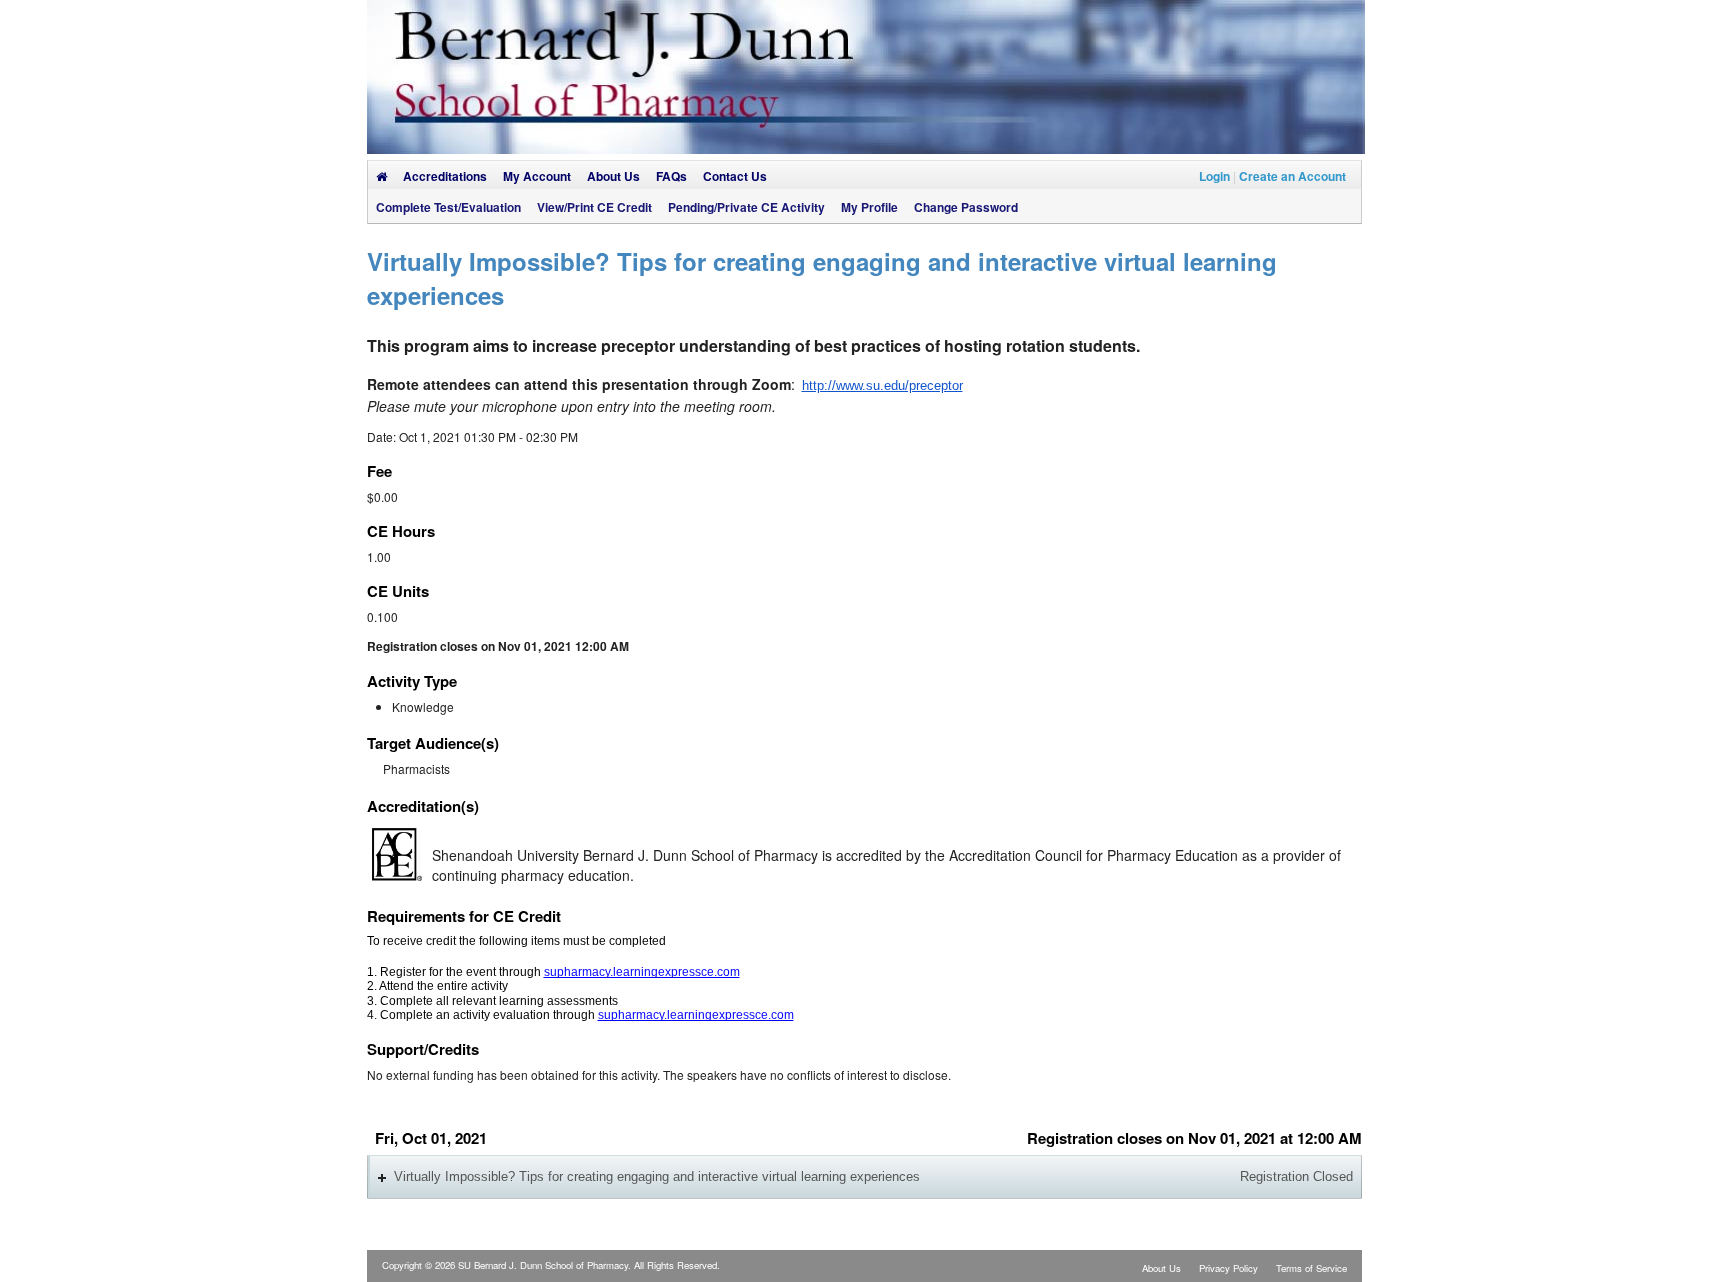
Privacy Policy (1228, 1268)
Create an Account (1292, 176)
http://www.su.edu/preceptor (882, 385)
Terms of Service (1311, 1268)
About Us (1161, 1268)
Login (1214, 176)
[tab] (864, 1177)
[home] (381, 176)
